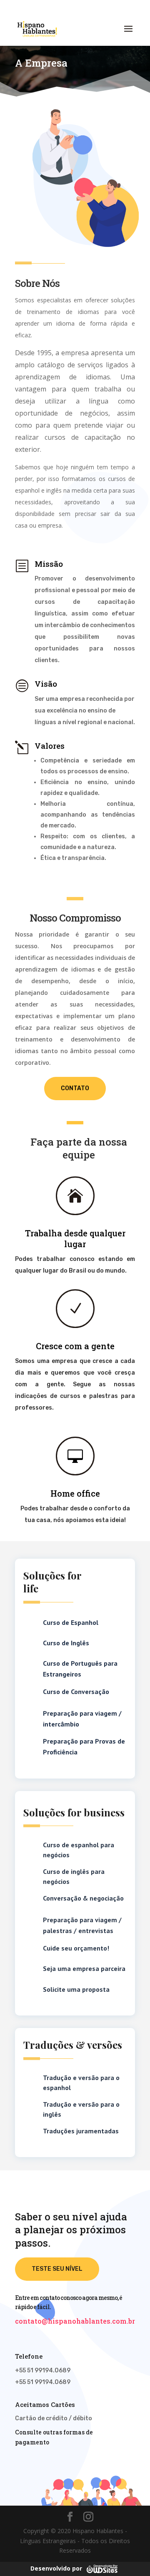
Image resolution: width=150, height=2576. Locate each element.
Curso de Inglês (66, 1643)
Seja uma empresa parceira (84, 1968)
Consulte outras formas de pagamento (54, 2437)
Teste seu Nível (57, 2269)
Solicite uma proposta (76, 1989)
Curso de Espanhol (71, 1622)
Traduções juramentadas (81, 2131)
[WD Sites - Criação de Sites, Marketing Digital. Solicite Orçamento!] (102, 2568)
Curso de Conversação (76, 1692)
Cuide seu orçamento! (76, 1948)
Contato (75, 1088)
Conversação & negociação (83, 1898)
